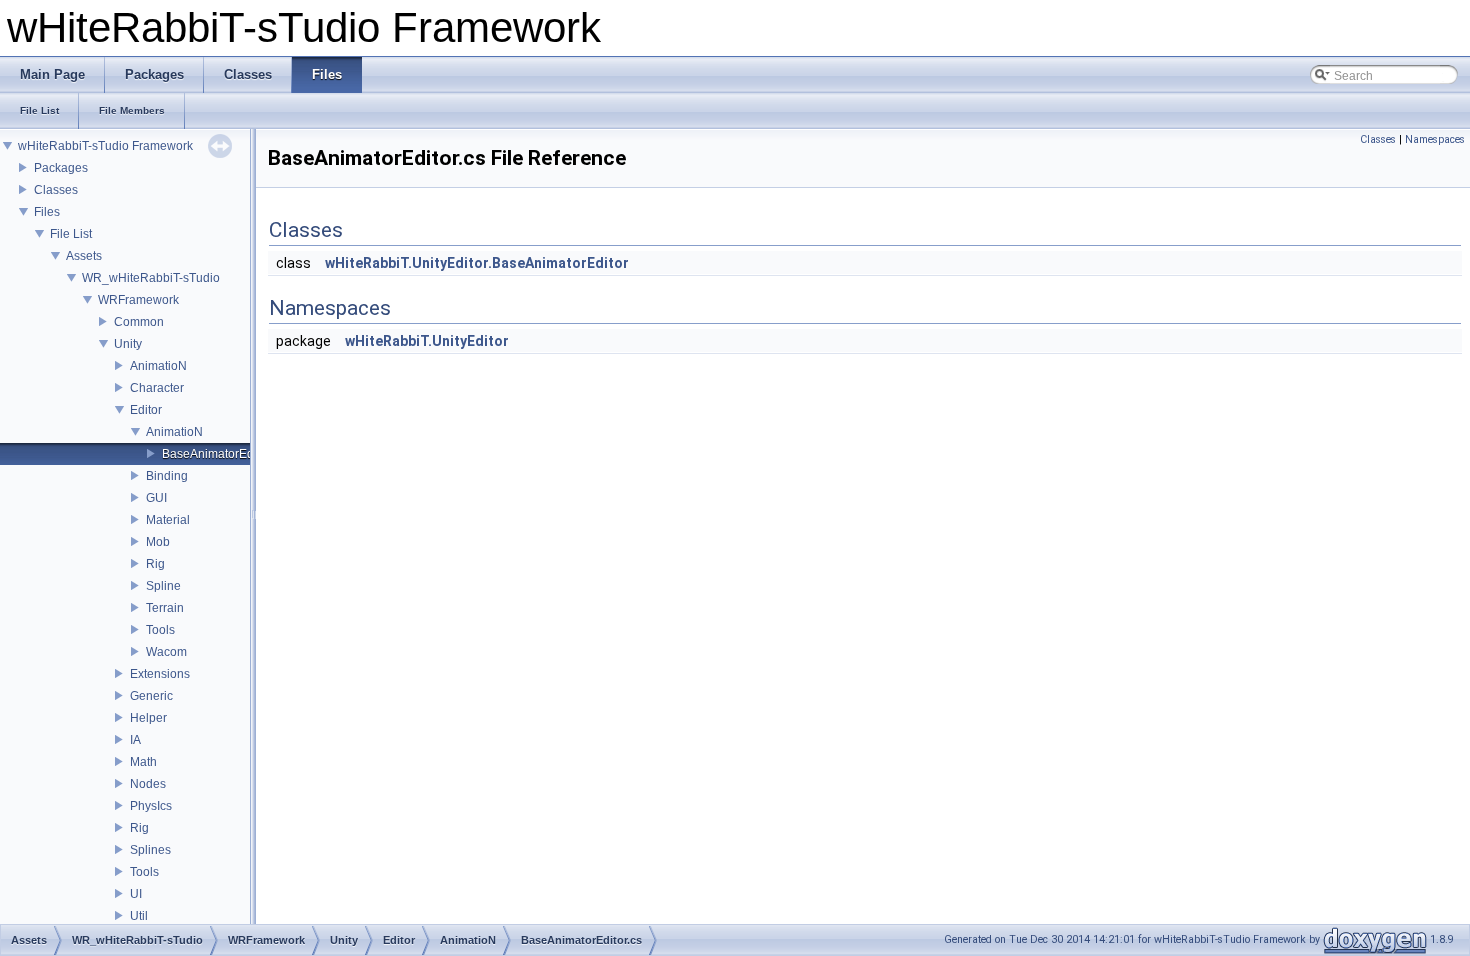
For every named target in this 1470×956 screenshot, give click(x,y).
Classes (56, 190)
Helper (148, 718)
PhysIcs (151, 806)
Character (157, 388)
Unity (128, 344)
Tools (160, 630)
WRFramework (138, 300)
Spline (163, 586)
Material (168, 520)
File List (71, 234)
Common (139, 322)
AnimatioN (158, 366)
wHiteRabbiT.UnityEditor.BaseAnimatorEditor (477, 263)
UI (136, 894)
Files (47, 212)
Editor (146, 410)
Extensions (160, 674)
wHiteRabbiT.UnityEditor (427, 341)
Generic (151, 696)
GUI (156, 498)
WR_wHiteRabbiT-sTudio (151, 278)
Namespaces (1435, 139)
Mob (158, 542)
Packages (61, 168)
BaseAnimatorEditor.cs (223, 454)
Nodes (148, 784)
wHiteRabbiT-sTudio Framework (105, 146)
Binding (167, 476)
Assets (84, 256)
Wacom (166, 652)
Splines (150, 850)
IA (135, 740)
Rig (155, 564)
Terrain (165, 608)
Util (139, 916)
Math (143, 762)
